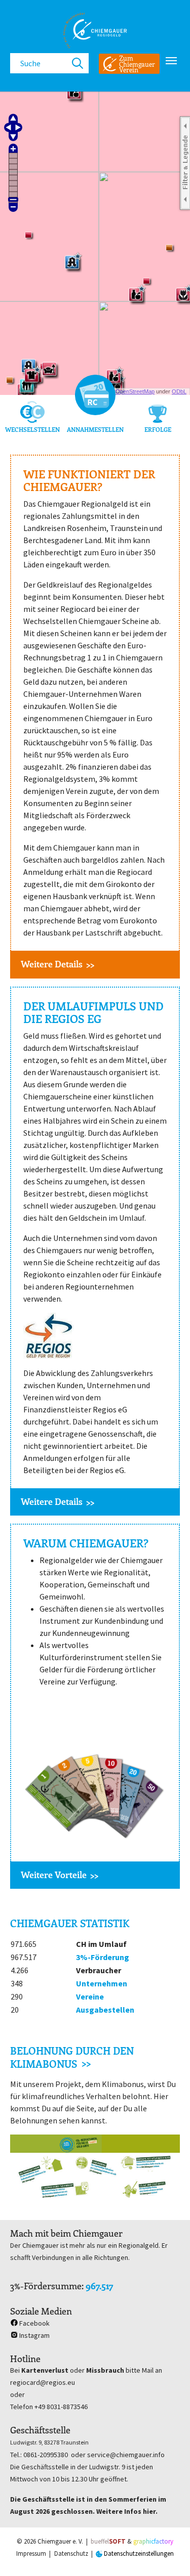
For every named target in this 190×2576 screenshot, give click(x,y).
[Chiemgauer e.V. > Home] (95, 30)
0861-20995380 (46, 2455)
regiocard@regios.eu (43, 2382)
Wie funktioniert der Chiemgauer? (89, 481)
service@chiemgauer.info (126, 2455)
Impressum (31, 2553)
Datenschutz (71, 2553)
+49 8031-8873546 (61, 2407)
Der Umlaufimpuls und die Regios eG (93, 1013)
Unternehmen (102, 1983)
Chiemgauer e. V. (60, 2541)
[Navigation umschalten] (171, 61)
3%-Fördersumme (46, 2286)
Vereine (90, 1996)
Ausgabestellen (105, 2010)
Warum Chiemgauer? (86, 1543)
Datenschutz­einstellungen (138, 2553)
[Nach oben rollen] (168, 2554)
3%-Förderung (103, 1957)
